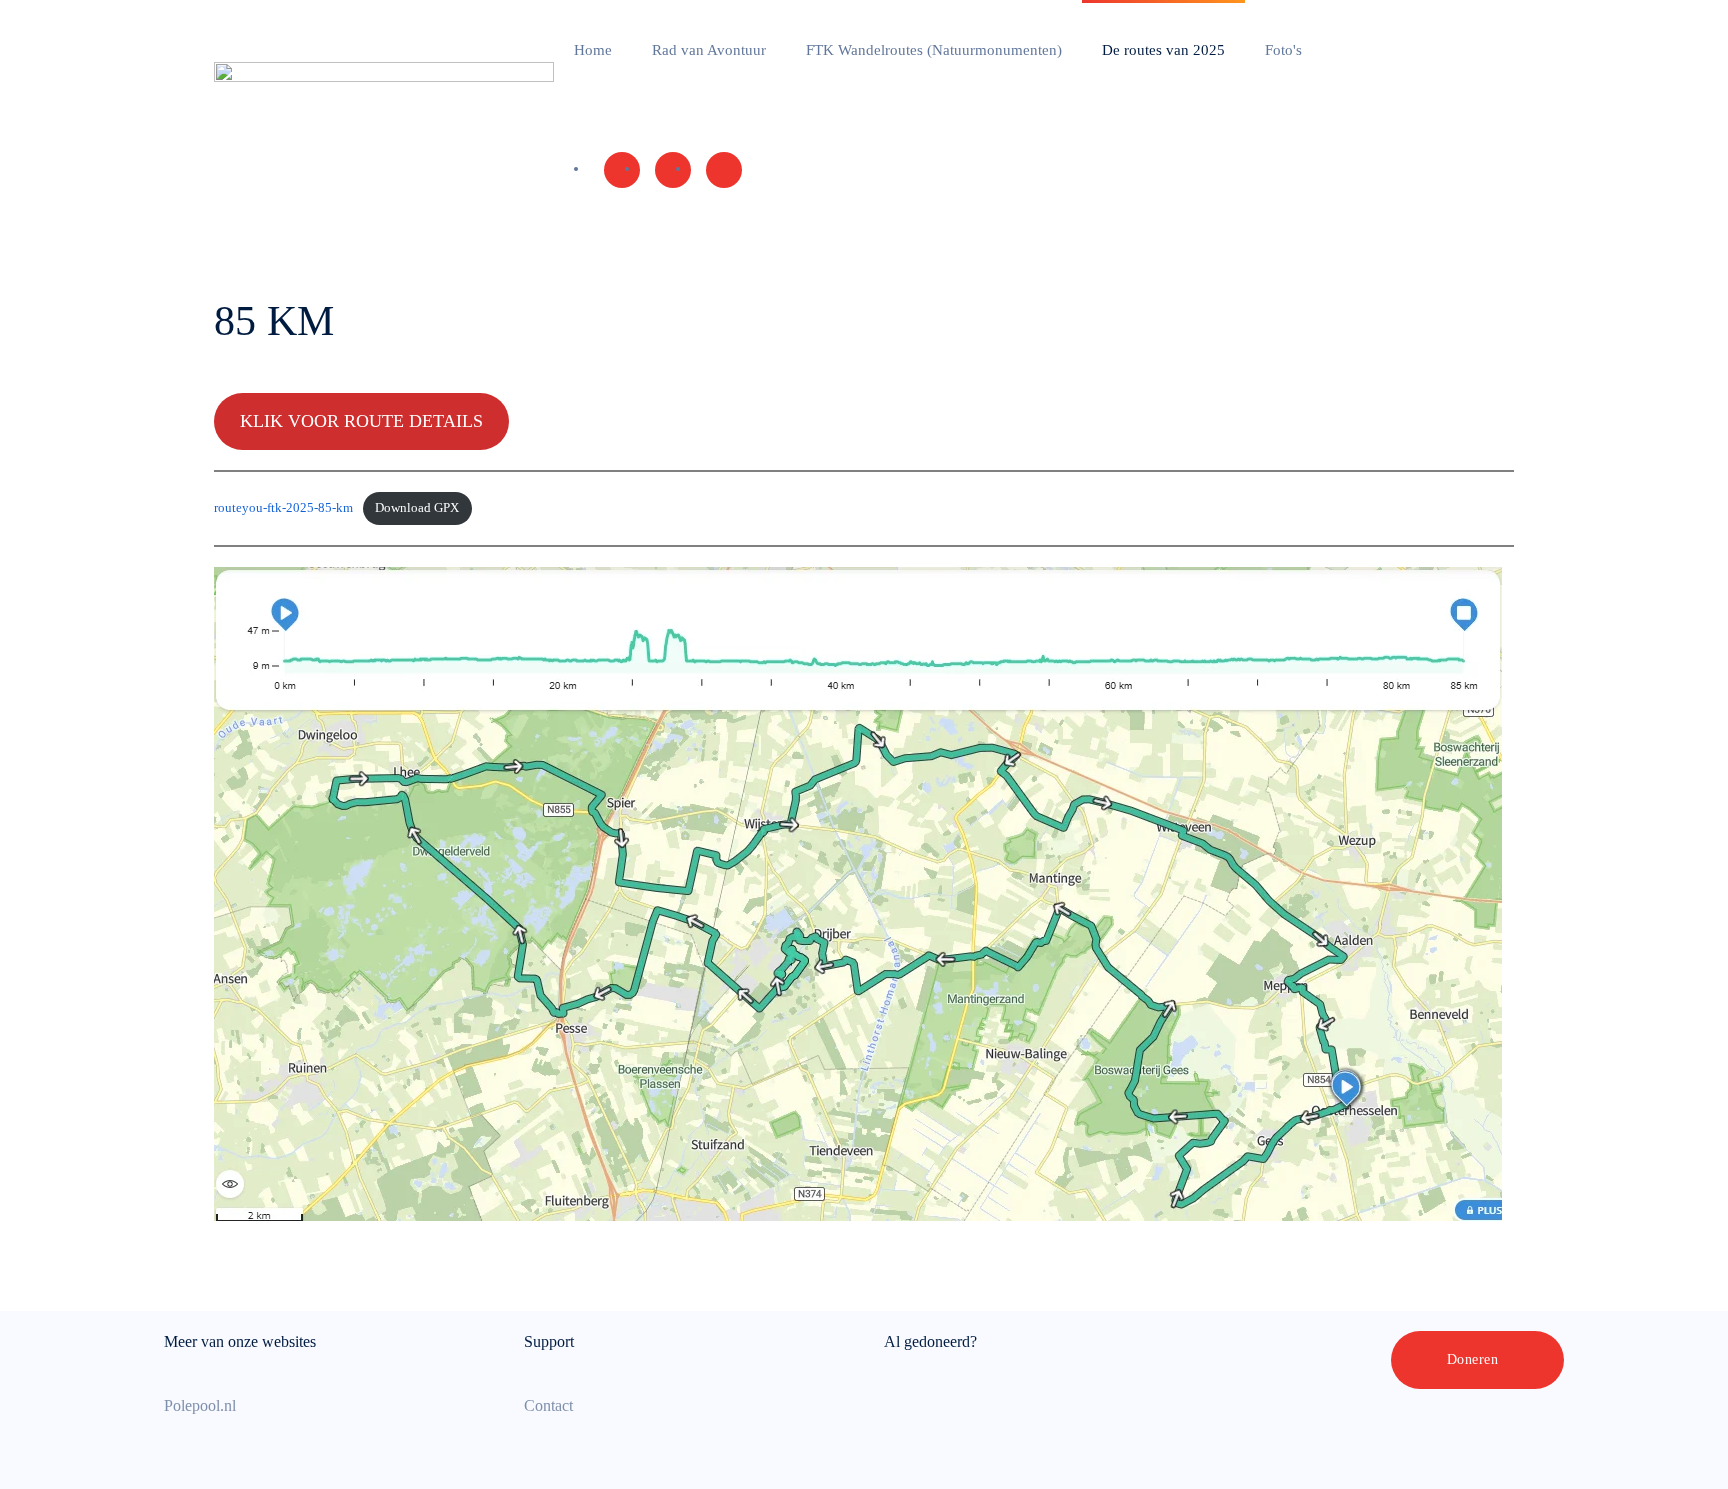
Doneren (1473, 1359)
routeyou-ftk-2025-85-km (283, 508)
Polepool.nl (200, 1405)
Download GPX (417, 508)
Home (593, 50)
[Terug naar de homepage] (384, 110)
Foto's (1283, 50)
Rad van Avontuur (709, 50)
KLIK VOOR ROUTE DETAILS (361, 421)
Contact (548, 1405)
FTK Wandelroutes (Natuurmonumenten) (934, 50)
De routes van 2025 (1163, 50)
